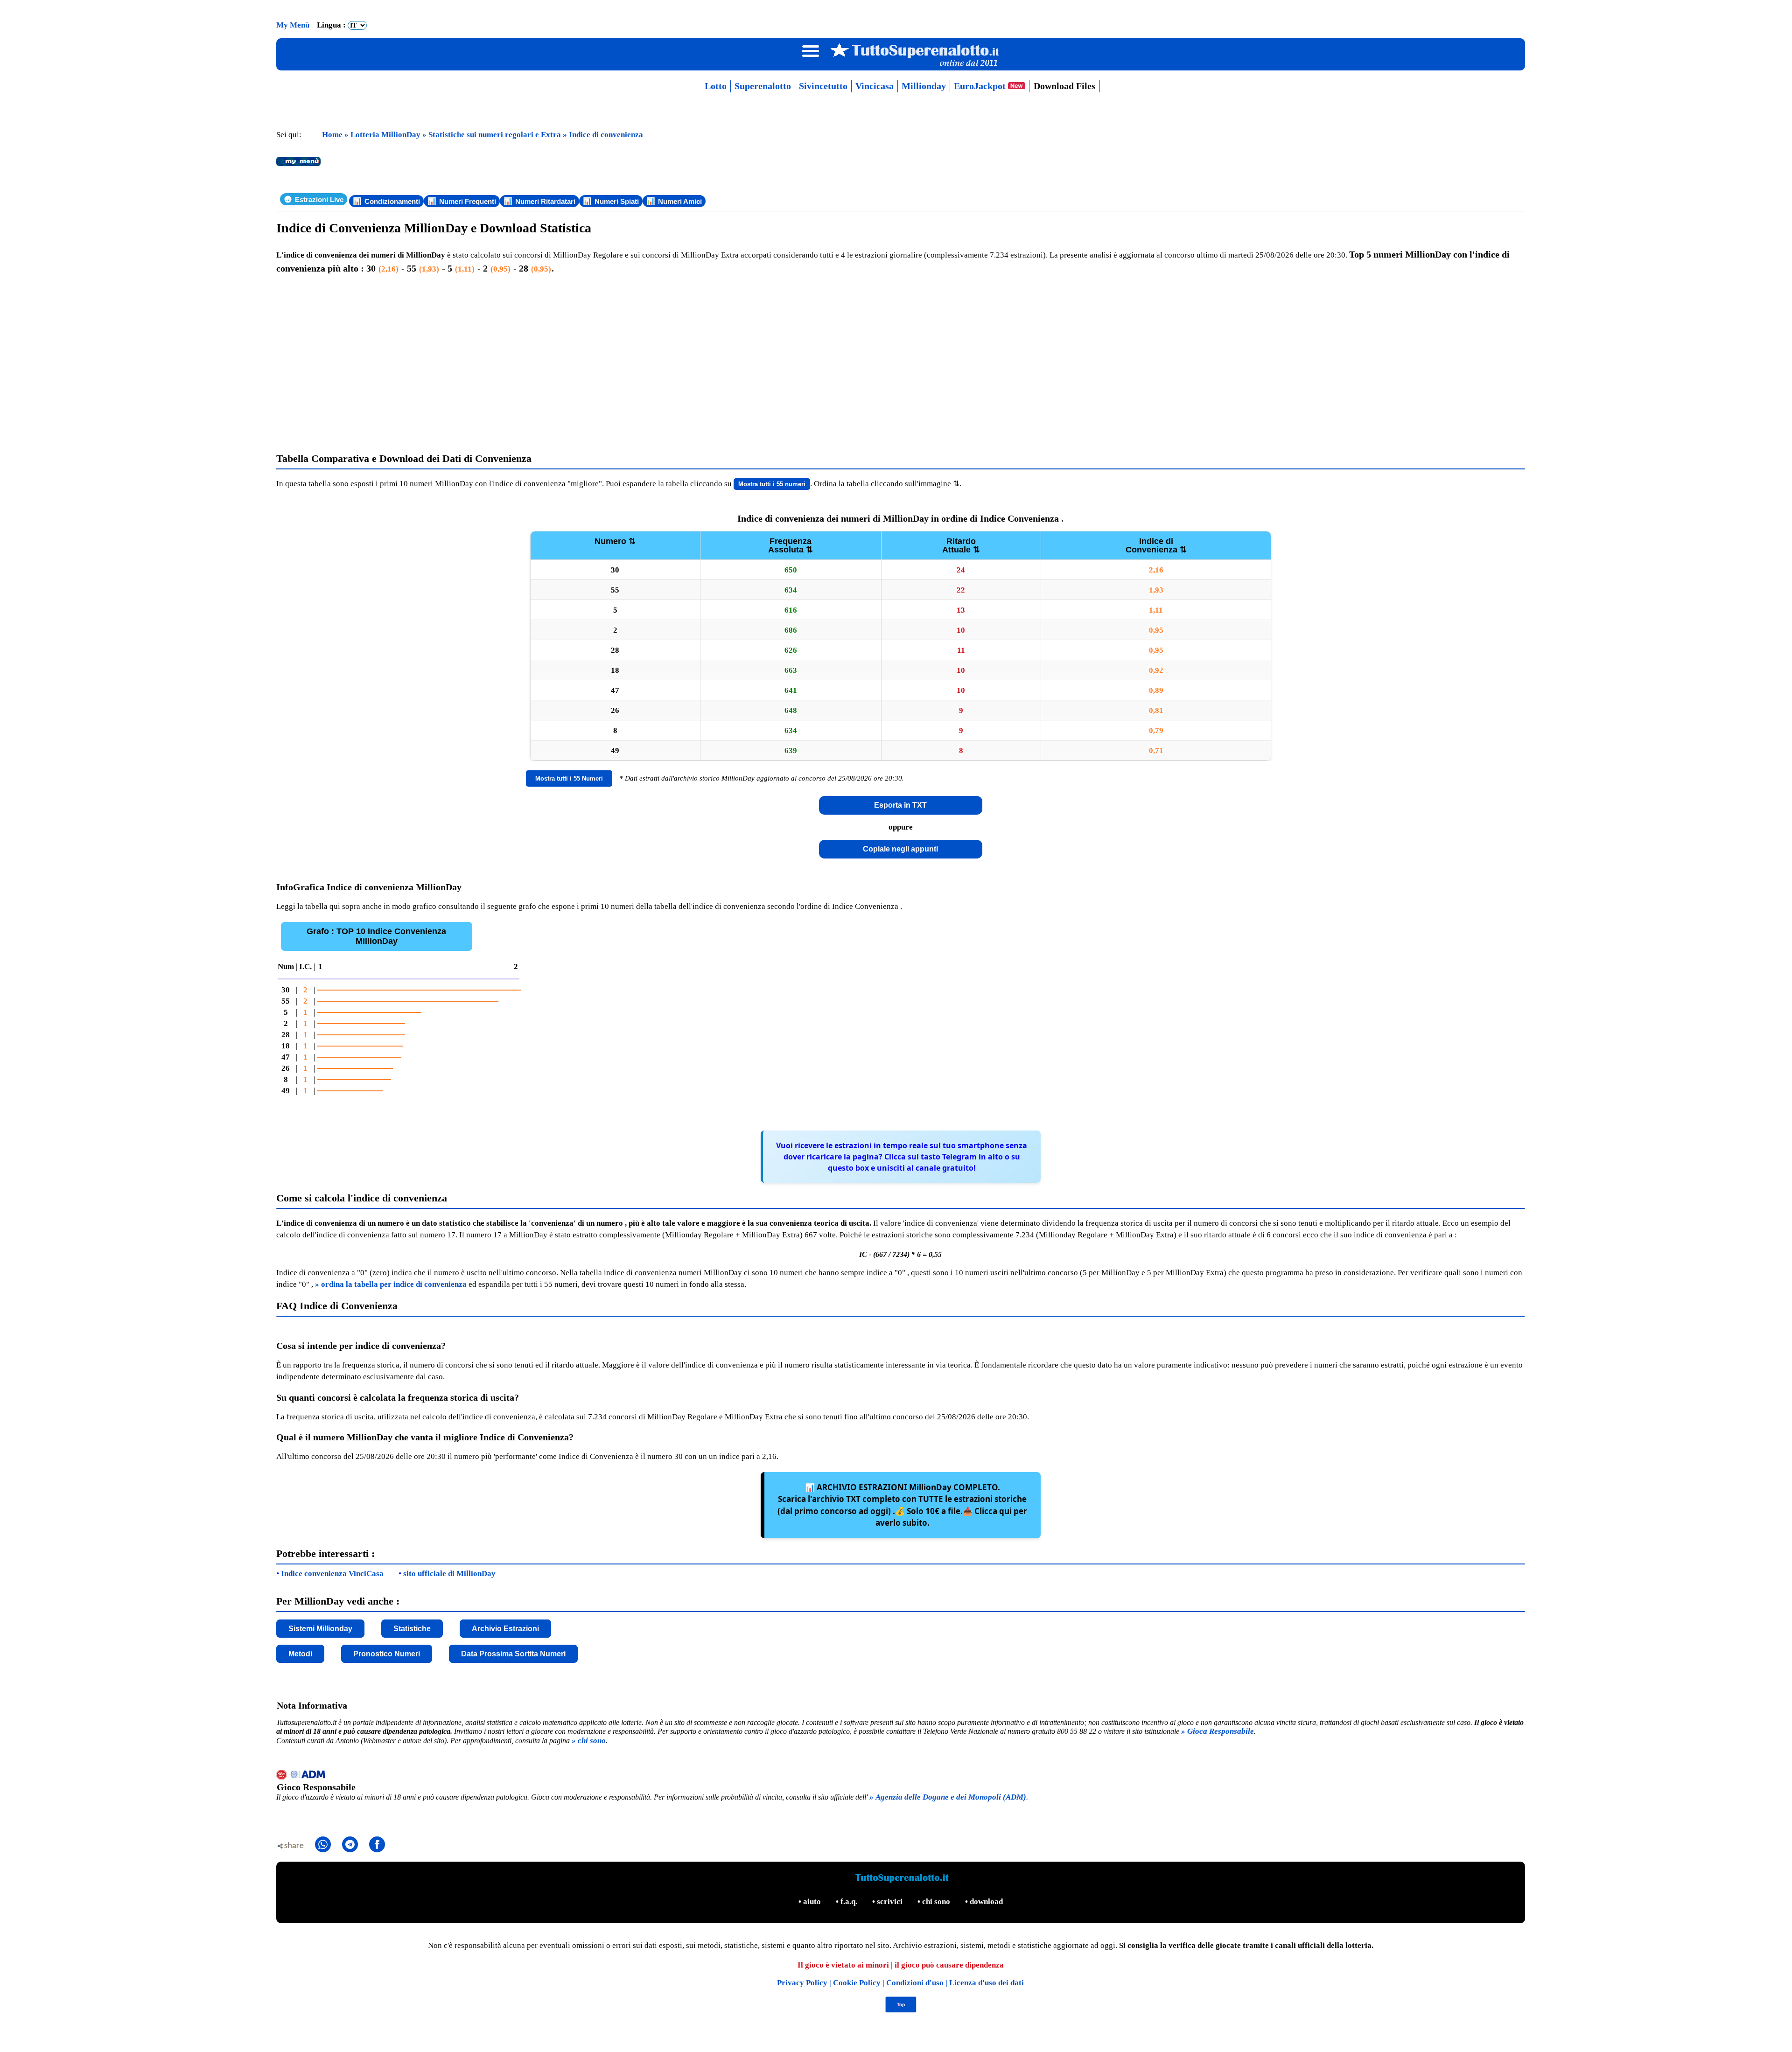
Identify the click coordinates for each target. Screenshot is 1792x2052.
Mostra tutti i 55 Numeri (569, 778)
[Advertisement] (901, 364)
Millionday (924, 86)
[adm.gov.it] (901, 1776)
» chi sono (589, 1741)
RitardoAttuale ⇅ (961, 545)
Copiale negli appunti (900, 849)
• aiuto (811, 1902)
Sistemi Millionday (320, 1629)
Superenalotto (763, 86)
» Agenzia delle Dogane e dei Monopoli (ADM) (948, 1797)
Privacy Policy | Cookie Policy (830, 1983)
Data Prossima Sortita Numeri (513, 1654)
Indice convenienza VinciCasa (332, 1574)
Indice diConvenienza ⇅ (1156, 545)
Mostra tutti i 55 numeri (772, 484)
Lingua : (332, 25)
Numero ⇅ (615, 541)
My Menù (294, 25)
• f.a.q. (847, 1902)
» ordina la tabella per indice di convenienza (391, 1284)
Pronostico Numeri (387, 1654)
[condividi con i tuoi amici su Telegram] (350, 1844)
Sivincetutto (823, 86)
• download (984, 1902)
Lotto (716, 86)
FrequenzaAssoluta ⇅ (791, 545)
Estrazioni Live (319, 199)
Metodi (300, 1654)
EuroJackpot (981, 86)
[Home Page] (900, 66)
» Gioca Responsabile (1218, 1731)
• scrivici (888, 1902)
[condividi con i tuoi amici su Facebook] (377, 1844)
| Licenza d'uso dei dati (985, 1983)
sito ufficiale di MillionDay (449, 1574)
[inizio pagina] (900, 2010)
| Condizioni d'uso (914, 1983)
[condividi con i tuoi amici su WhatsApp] (323, 1844)
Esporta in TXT (900, 805)
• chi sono (935, 1902)
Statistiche (412, 1629)
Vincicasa (875, 86)
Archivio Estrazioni (505, 1629)
